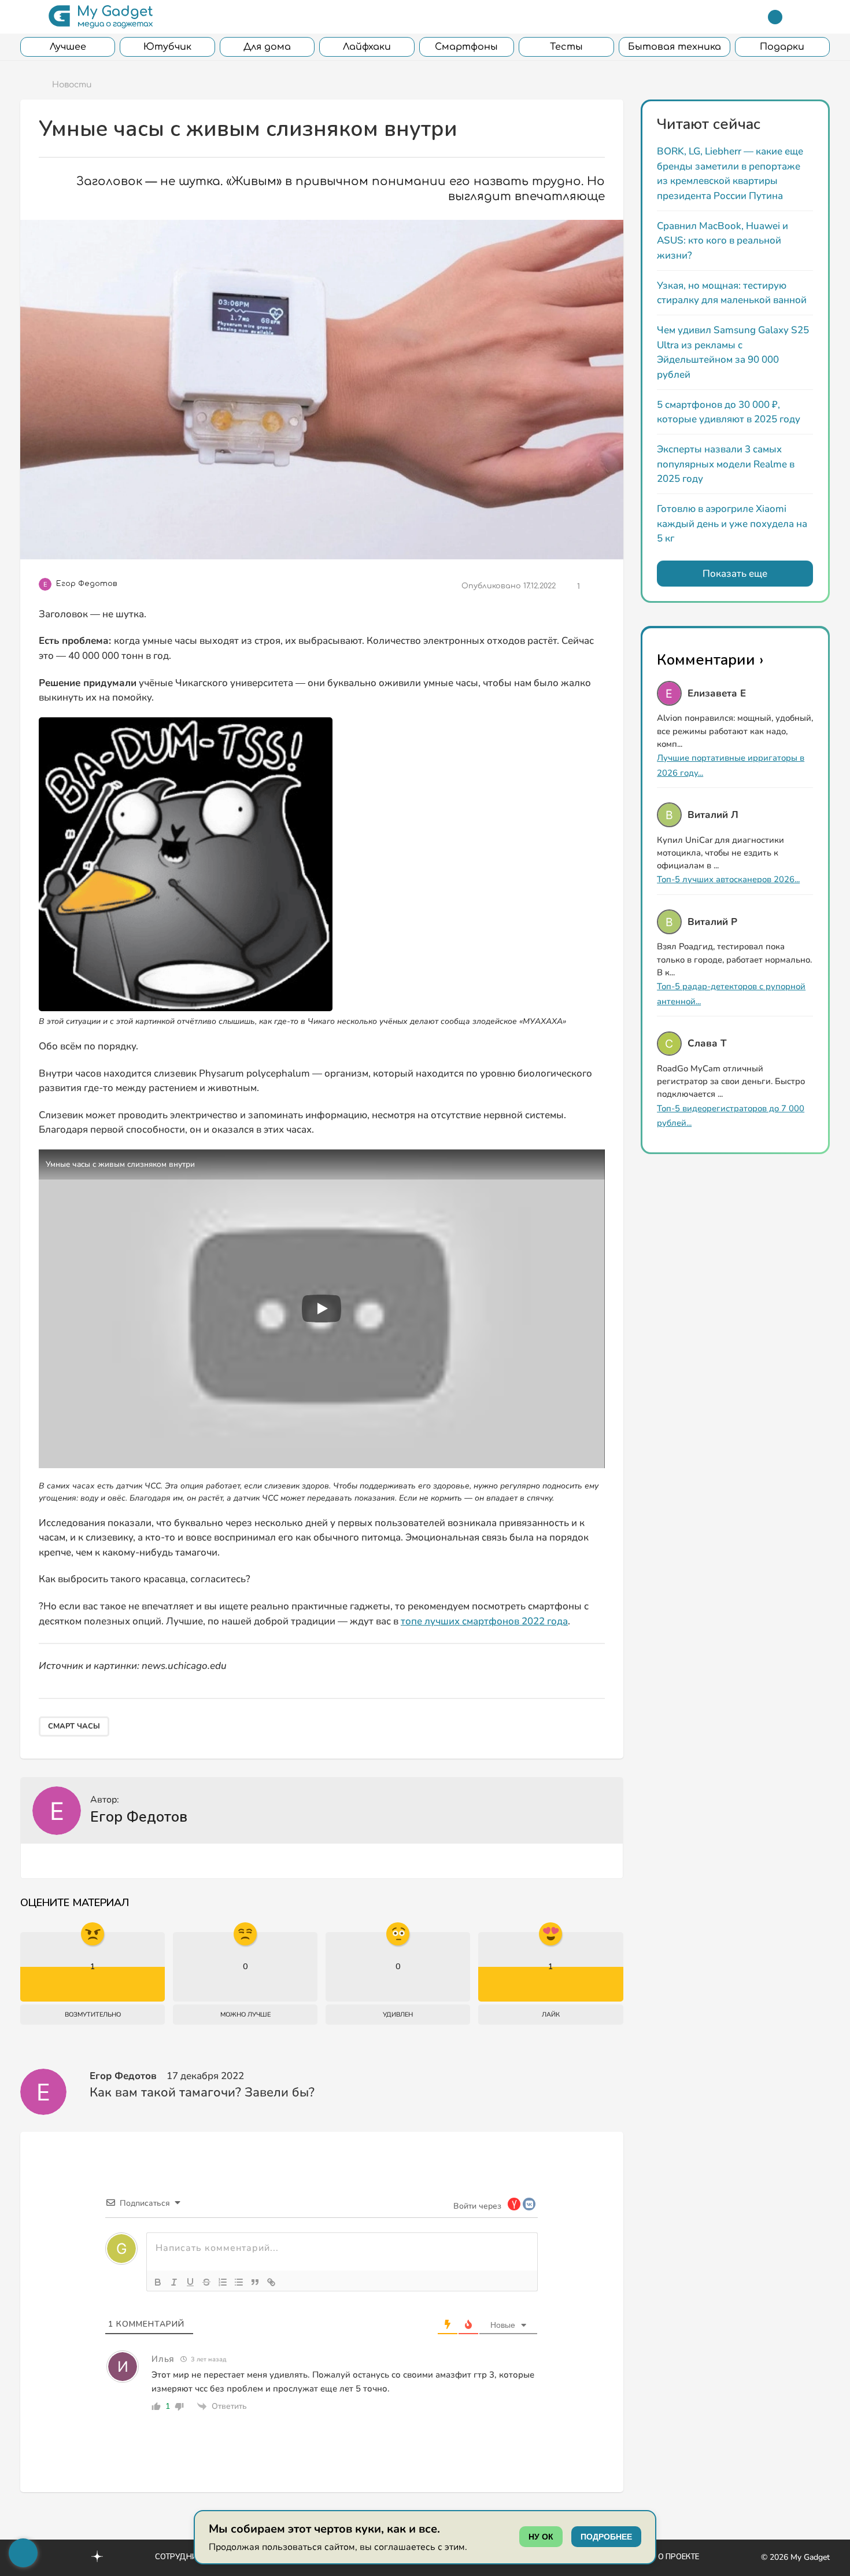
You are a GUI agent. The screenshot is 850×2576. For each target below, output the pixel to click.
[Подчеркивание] (190, 2282)
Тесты (566, 47)
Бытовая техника (675, 47)
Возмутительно (93, 2015)
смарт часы (74, 1726)
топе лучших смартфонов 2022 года (484, 1621)
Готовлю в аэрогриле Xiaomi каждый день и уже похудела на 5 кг (732, 524)
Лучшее (68, 47)
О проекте (679, 2557)
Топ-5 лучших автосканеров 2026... (728, 879)
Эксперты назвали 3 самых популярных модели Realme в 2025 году (726, 464)
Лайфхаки (367, 47)
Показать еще (735, 574)
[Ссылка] (271, 2282)
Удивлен (398, 2015)
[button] (27, 17)
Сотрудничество (191, 2557)
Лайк (551, 2015)
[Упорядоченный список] (223, 2282)
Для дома (267, 47)
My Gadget (810, 2557)
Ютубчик (167, 47)
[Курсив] (174, 2282)
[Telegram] (775, 17)
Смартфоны (466, 47)
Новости (72, 85)
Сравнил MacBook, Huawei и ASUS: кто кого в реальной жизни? (722, 241)
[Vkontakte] (72, 2556)
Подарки (782, 47)
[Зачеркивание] (206, 2282)
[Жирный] (158, 2282)
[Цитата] (255, 2282)
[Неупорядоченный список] (239, 2282)
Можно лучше (245, 2015)
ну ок (541, 2537)
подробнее (606, 2537)
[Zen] (97, 2558)
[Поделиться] (596, 587)
